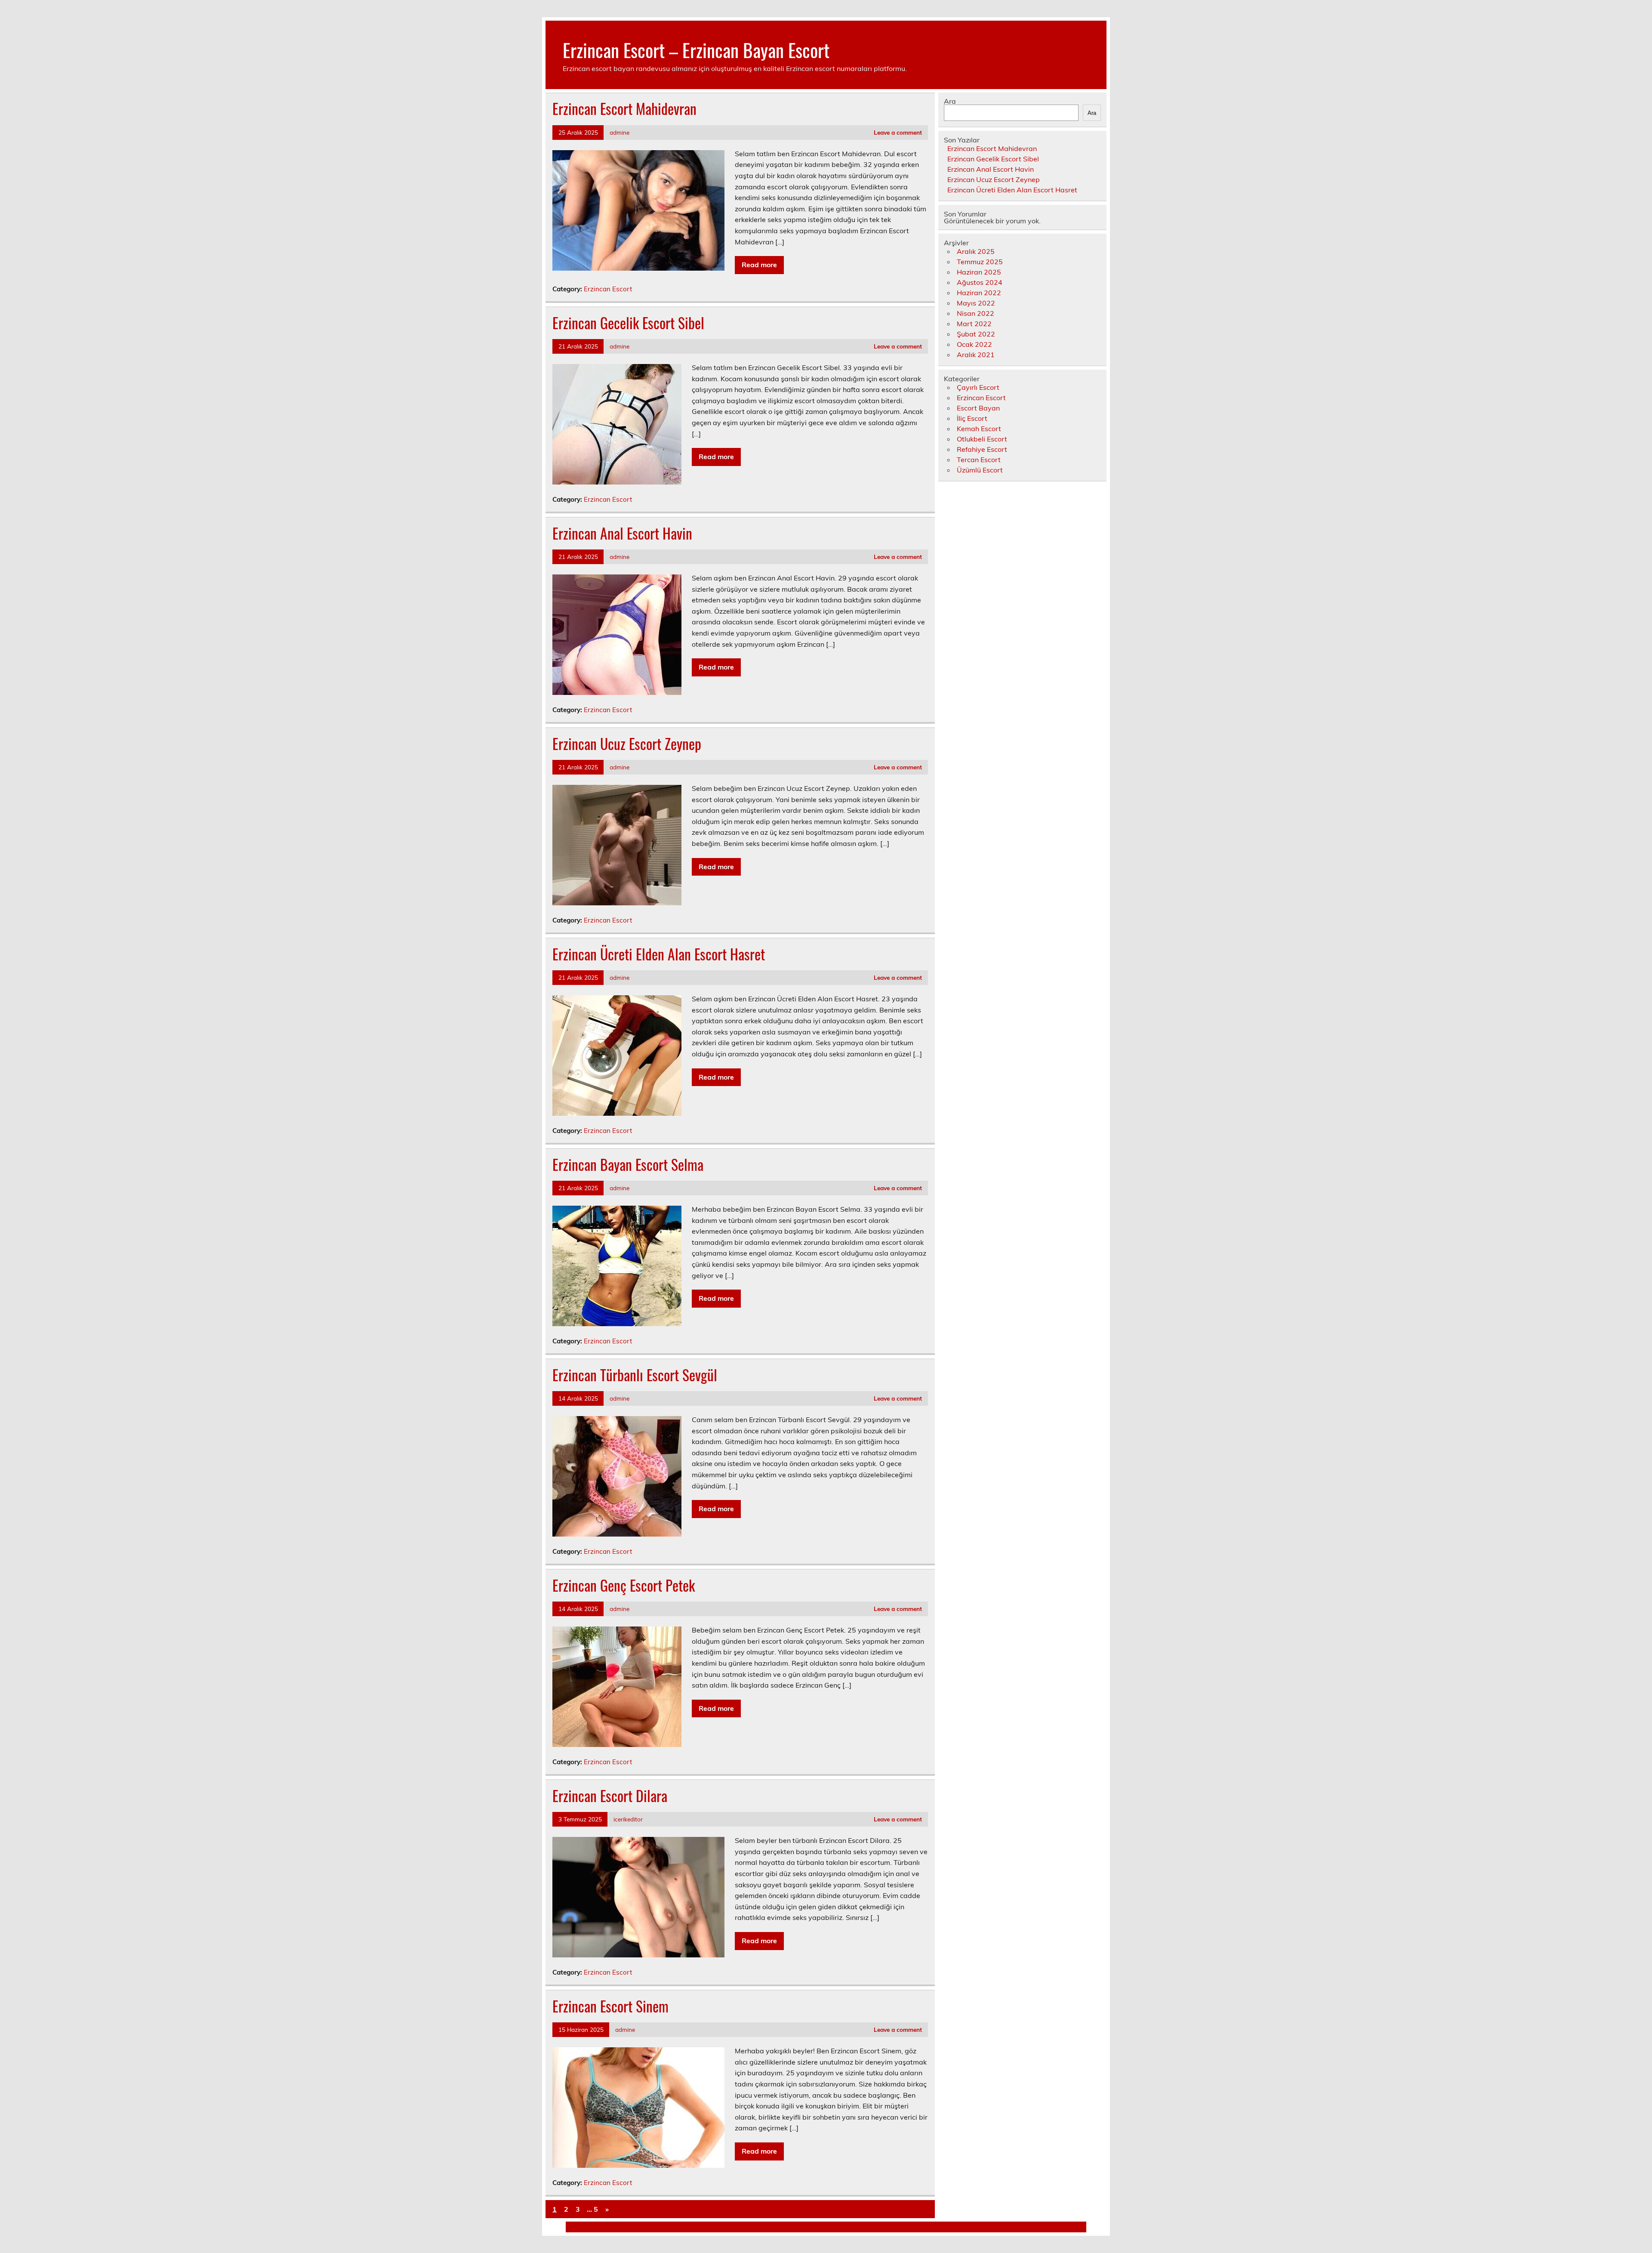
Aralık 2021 (976, 355)
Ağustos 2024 (980, 282)
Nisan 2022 (975, 313)
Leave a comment (898, 132)
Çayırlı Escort (978, 387)
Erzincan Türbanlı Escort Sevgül (635, 1375)
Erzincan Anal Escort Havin (622, 533)
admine (619, 132)
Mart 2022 (974, 324)
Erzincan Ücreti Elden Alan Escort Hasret (659, 954)
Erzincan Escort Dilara (610, 1796)
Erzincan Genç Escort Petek (624, 1585)
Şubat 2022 (976, 334)
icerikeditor (628, 1819)
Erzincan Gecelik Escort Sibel (628, 323)
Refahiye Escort (982, 449)
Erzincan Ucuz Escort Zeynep (627, 744)
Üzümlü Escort (980, 470)
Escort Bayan (978, 408)
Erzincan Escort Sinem (610, 2006)
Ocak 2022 (974, 344)
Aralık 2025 (976, 251)
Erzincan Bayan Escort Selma (628, 1164)
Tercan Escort (979, 460)
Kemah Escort (979, 429)
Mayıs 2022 (976, 303)
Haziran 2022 (979, 293)
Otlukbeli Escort (982, 439)
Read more (759, 265)
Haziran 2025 (979, 272)
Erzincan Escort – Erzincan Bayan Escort (696, 49)
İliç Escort (972, 418)
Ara (950, 101)
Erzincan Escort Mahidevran (624, 108)
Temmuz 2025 (980, 262)
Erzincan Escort (608, 289)
